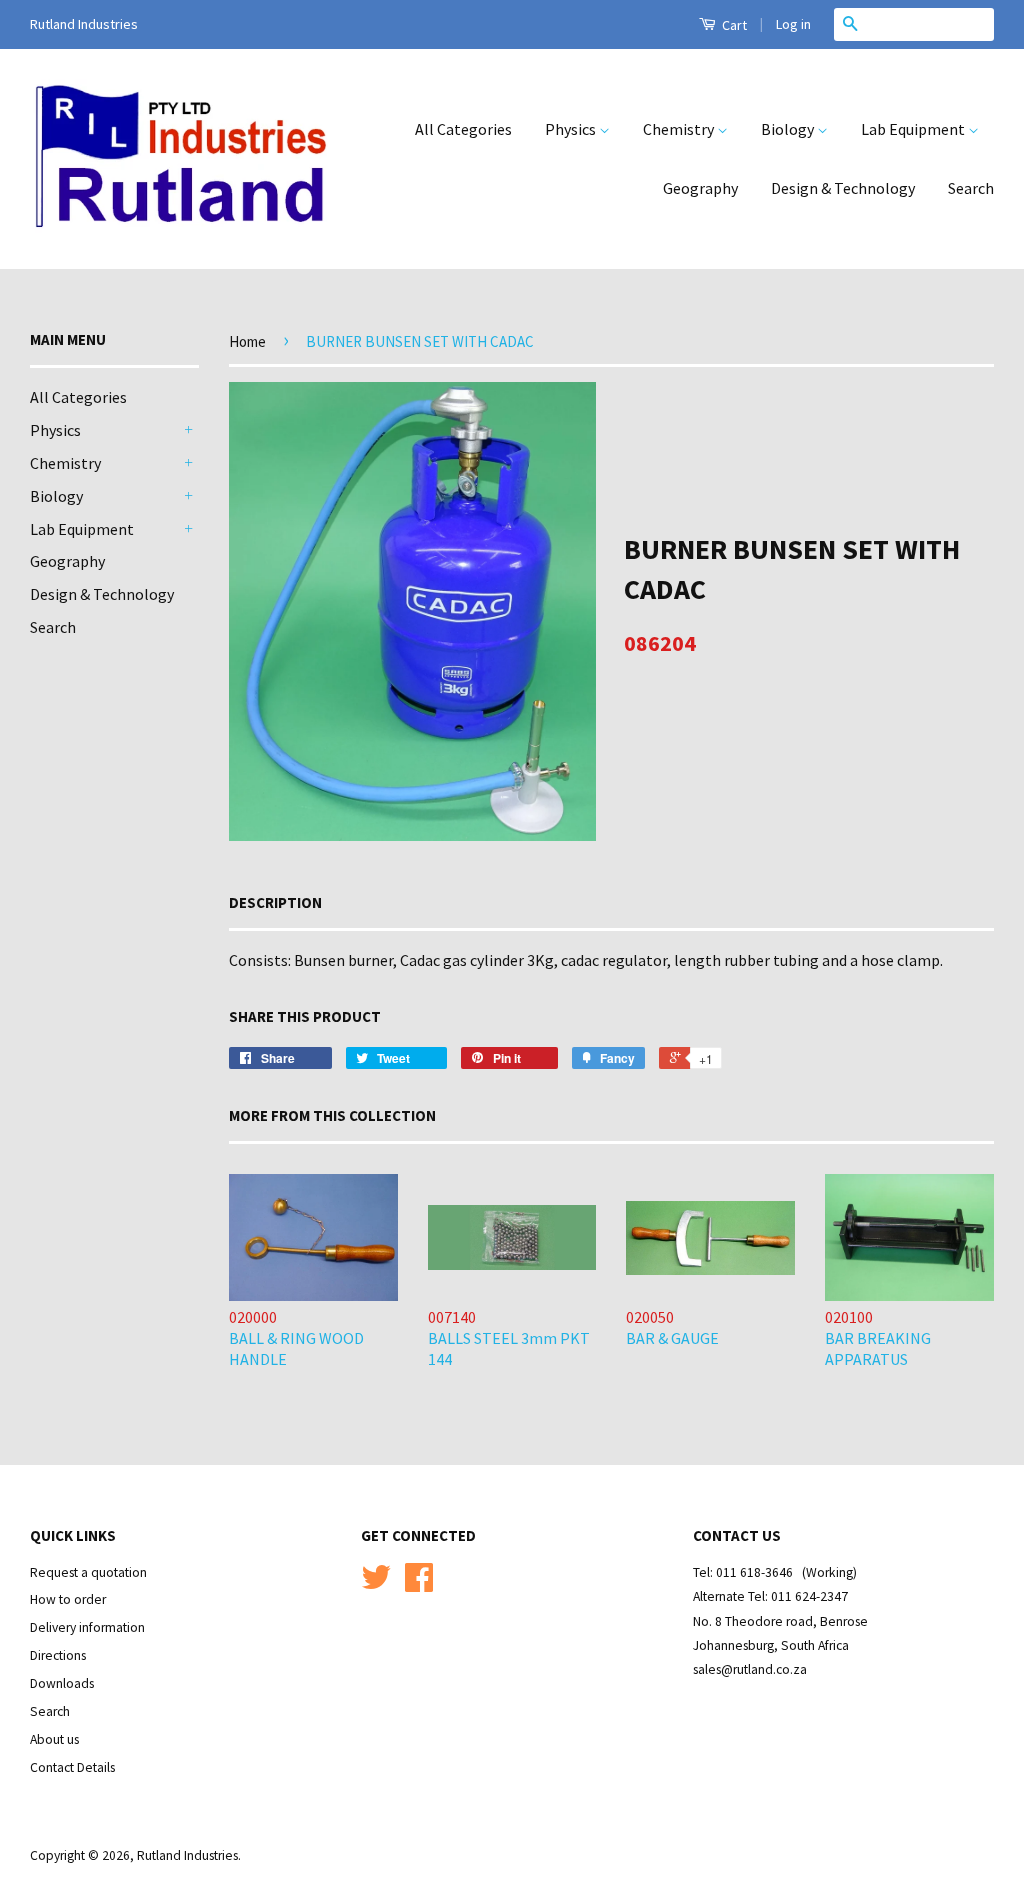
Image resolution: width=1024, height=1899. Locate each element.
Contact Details (72, 1767)
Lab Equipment (914, 129)
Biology (789, 129)
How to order (68, 1599)
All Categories (463, 129)
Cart (733, 25)
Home (247, 341)
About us (54, 1739)
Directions (58, 1655)
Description (275, 902)
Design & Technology (843, 188)
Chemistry (680, 129)
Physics (572, 129)
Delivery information (87, 1627)
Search (971, 188)
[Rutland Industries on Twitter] (376, 1584)
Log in (793, 24)
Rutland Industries (187, 1855)
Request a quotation (88, 1572)
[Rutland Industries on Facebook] (419, 1584)
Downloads (62, 1683)
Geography (700, 188)
